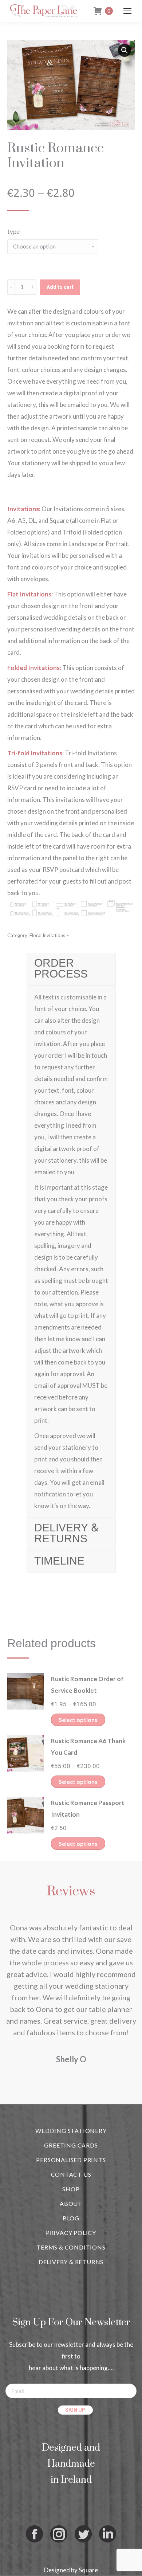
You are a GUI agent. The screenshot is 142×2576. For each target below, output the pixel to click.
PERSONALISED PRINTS (71, 2160)
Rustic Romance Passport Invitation (88, 1808)
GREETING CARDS (71, 2145)
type (13, 232)
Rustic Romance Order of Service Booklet (87, 1685)
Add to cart (60, 287)
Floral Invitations (47, 935)
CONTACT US (71, 2174)
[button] (125, 50)
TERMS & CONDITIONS (71, 2247)
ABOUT (71, 2203)
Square (88, 2570)
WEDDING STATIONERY (71, 2131)
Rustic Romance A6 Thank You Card (88, 1747)
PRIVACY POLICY (71, 2233)
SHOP (71, 2189)
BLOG (71, 2218)
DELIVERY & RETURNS (71, 2262)
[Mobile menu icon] (127, 11)
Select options (78, 1720)
